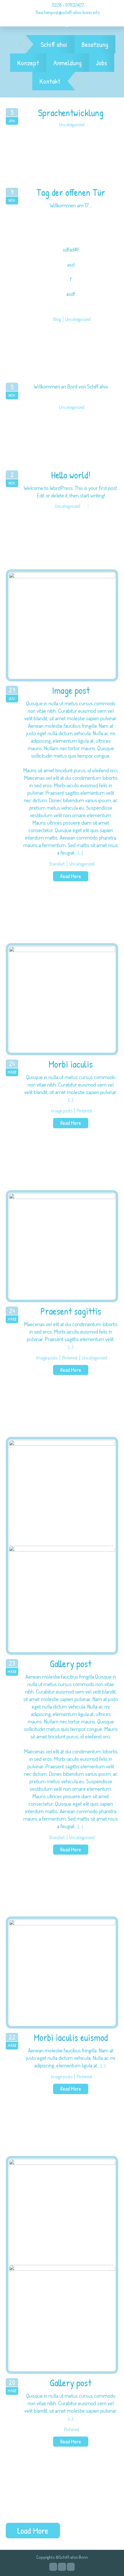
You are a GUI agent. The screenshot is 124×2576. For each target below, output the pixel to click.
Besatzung (95, 44)
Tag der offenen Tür (71, 193)
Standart (57, 864)
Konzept (28, 63)
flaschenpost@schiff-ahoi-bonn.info (68, 12)
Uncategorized (72, 125)
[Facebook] (62, 2567)
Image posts (62, 1111)
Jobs (102, 63)
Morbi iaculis (71, 1064)
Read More (71, 876)
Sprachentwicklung (71, 113)
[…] (80, 853)
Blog (57, 319)
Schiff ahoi (54, 44)
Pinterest (84, 1111)
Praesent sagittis (71, 1311)
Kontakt (50, 81)
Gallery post (71, 1664)
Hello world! (71, 475)
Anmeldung (67, 63)
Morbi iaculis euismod (71, 2038)
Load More (33, 2531)
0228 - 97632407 (67, 5)
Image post (71, 691)
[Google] (53, 2567)
